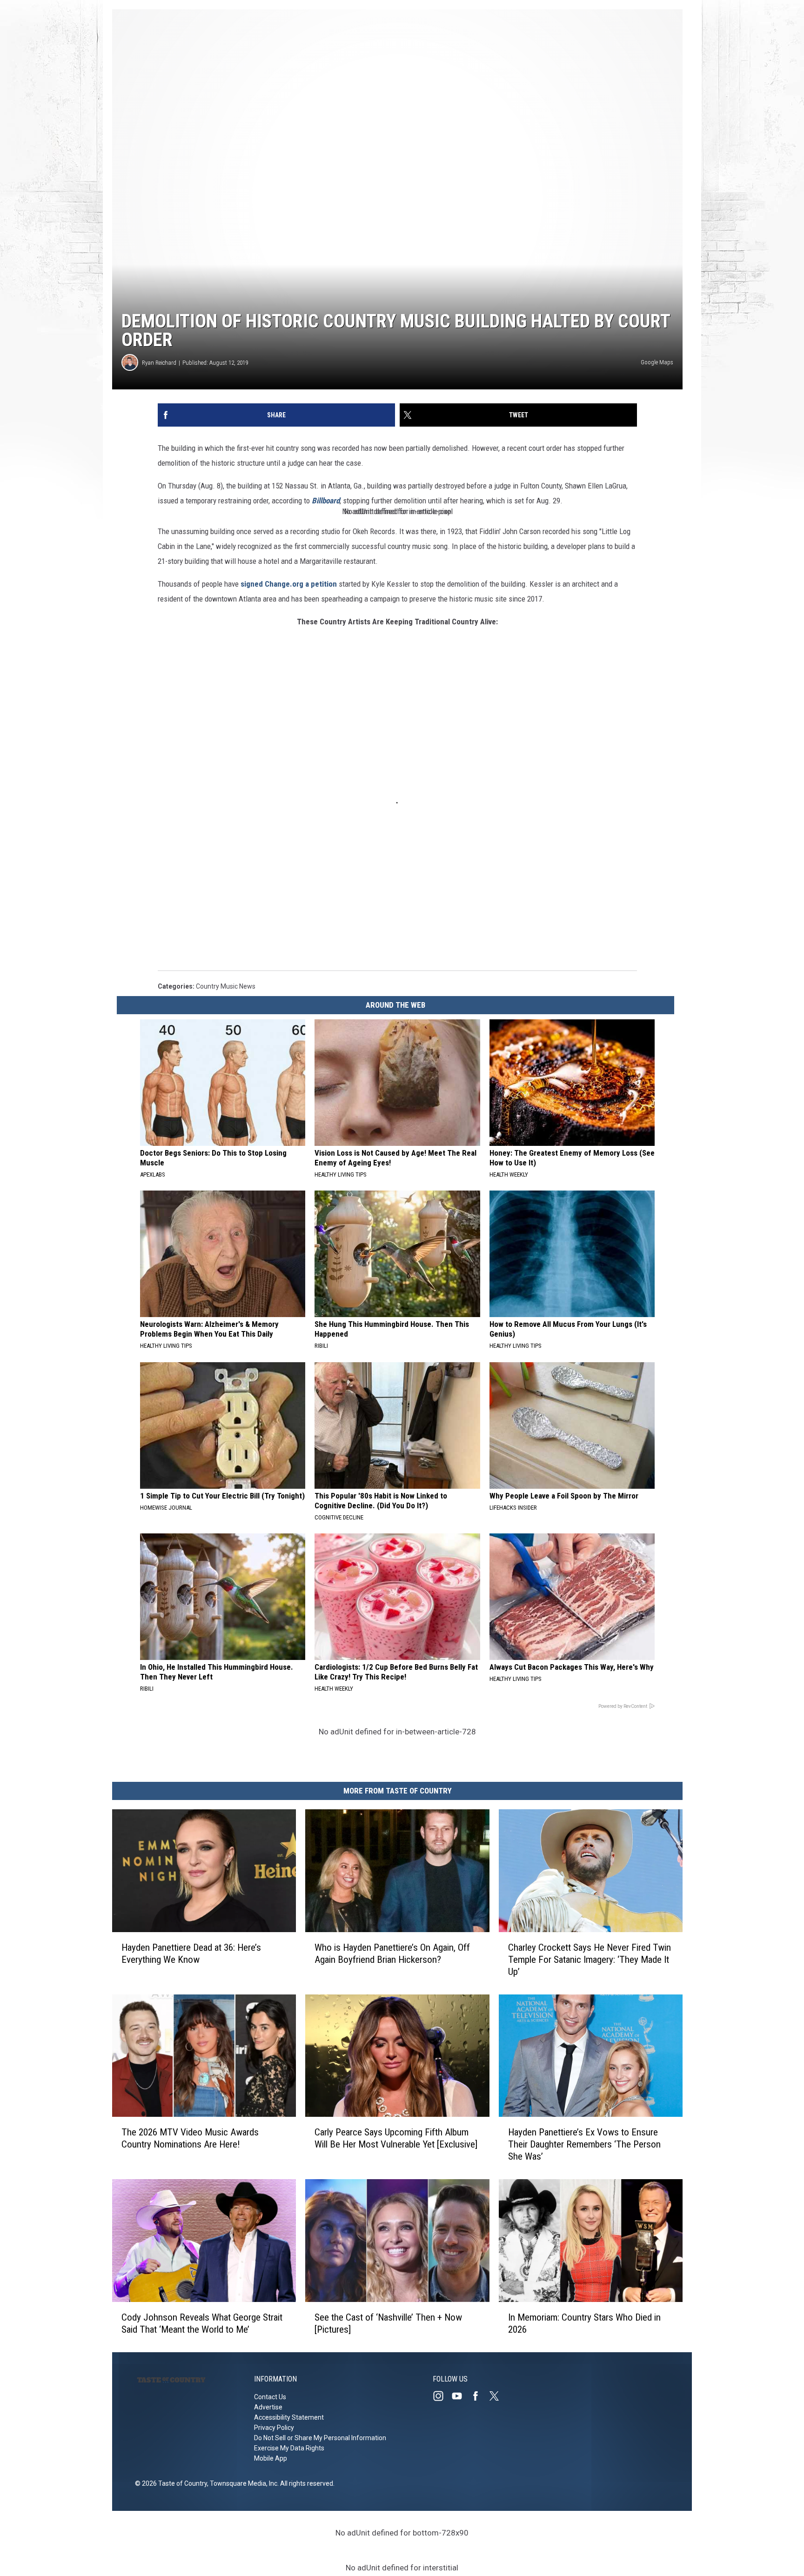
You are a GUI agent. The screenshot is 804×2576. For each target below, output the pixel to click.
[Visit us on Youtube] (461, 2396)
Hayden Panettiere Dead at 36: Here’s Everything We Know (191, 1954)
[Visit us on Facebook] (479, 2396)
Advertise (268, 2407)
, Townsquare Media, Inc (242, 2483)
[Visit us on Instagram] (442, 2396)
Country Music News (226, 986)
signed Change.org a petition (289, 584)
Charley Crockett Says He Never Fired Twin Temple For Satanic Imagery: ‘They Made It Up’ (590, 1960)
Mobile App (271, 2458)
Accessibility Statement (289, 2417)
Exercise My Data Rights (289, 2448)
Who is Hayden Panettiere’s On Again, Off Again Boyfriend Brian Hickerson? (392, 1954)
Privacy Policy (274, 2428)
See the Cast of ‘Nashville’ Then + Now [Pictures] (388, 2323)
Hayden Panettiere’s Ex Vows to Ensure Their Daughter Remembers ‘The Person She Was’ (584, 2144)
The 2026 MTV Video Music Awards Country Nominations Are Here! (190, 2138)
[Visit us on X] (498, 2396)
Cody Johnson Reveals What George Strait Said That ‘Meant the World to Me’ (202, 2323)
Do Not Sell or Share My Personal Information (320, 2438)
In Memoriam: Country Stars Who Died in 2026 (584, 2323)
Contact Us (270, 2397)
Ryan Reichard (159, 363)
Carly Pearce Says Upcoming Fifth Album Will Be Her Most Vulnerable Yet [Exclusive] (396, 2138)
